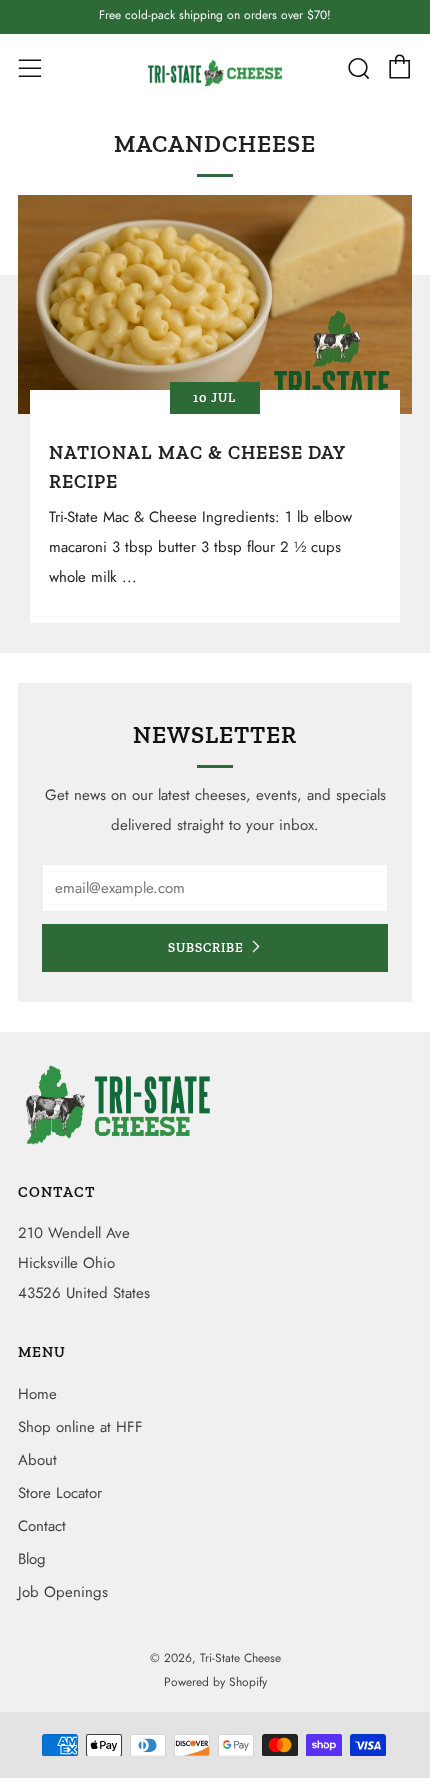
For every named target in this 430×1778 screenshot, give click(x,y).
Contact (42, 1526)
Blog (32, 1559)
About (37, 1460)
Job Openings (63, 1592)
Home (37, 1394)
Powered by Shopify (215, 1682)
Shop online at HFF (80, 1427)
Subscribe (206, 947)
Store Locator (60, 1493)
